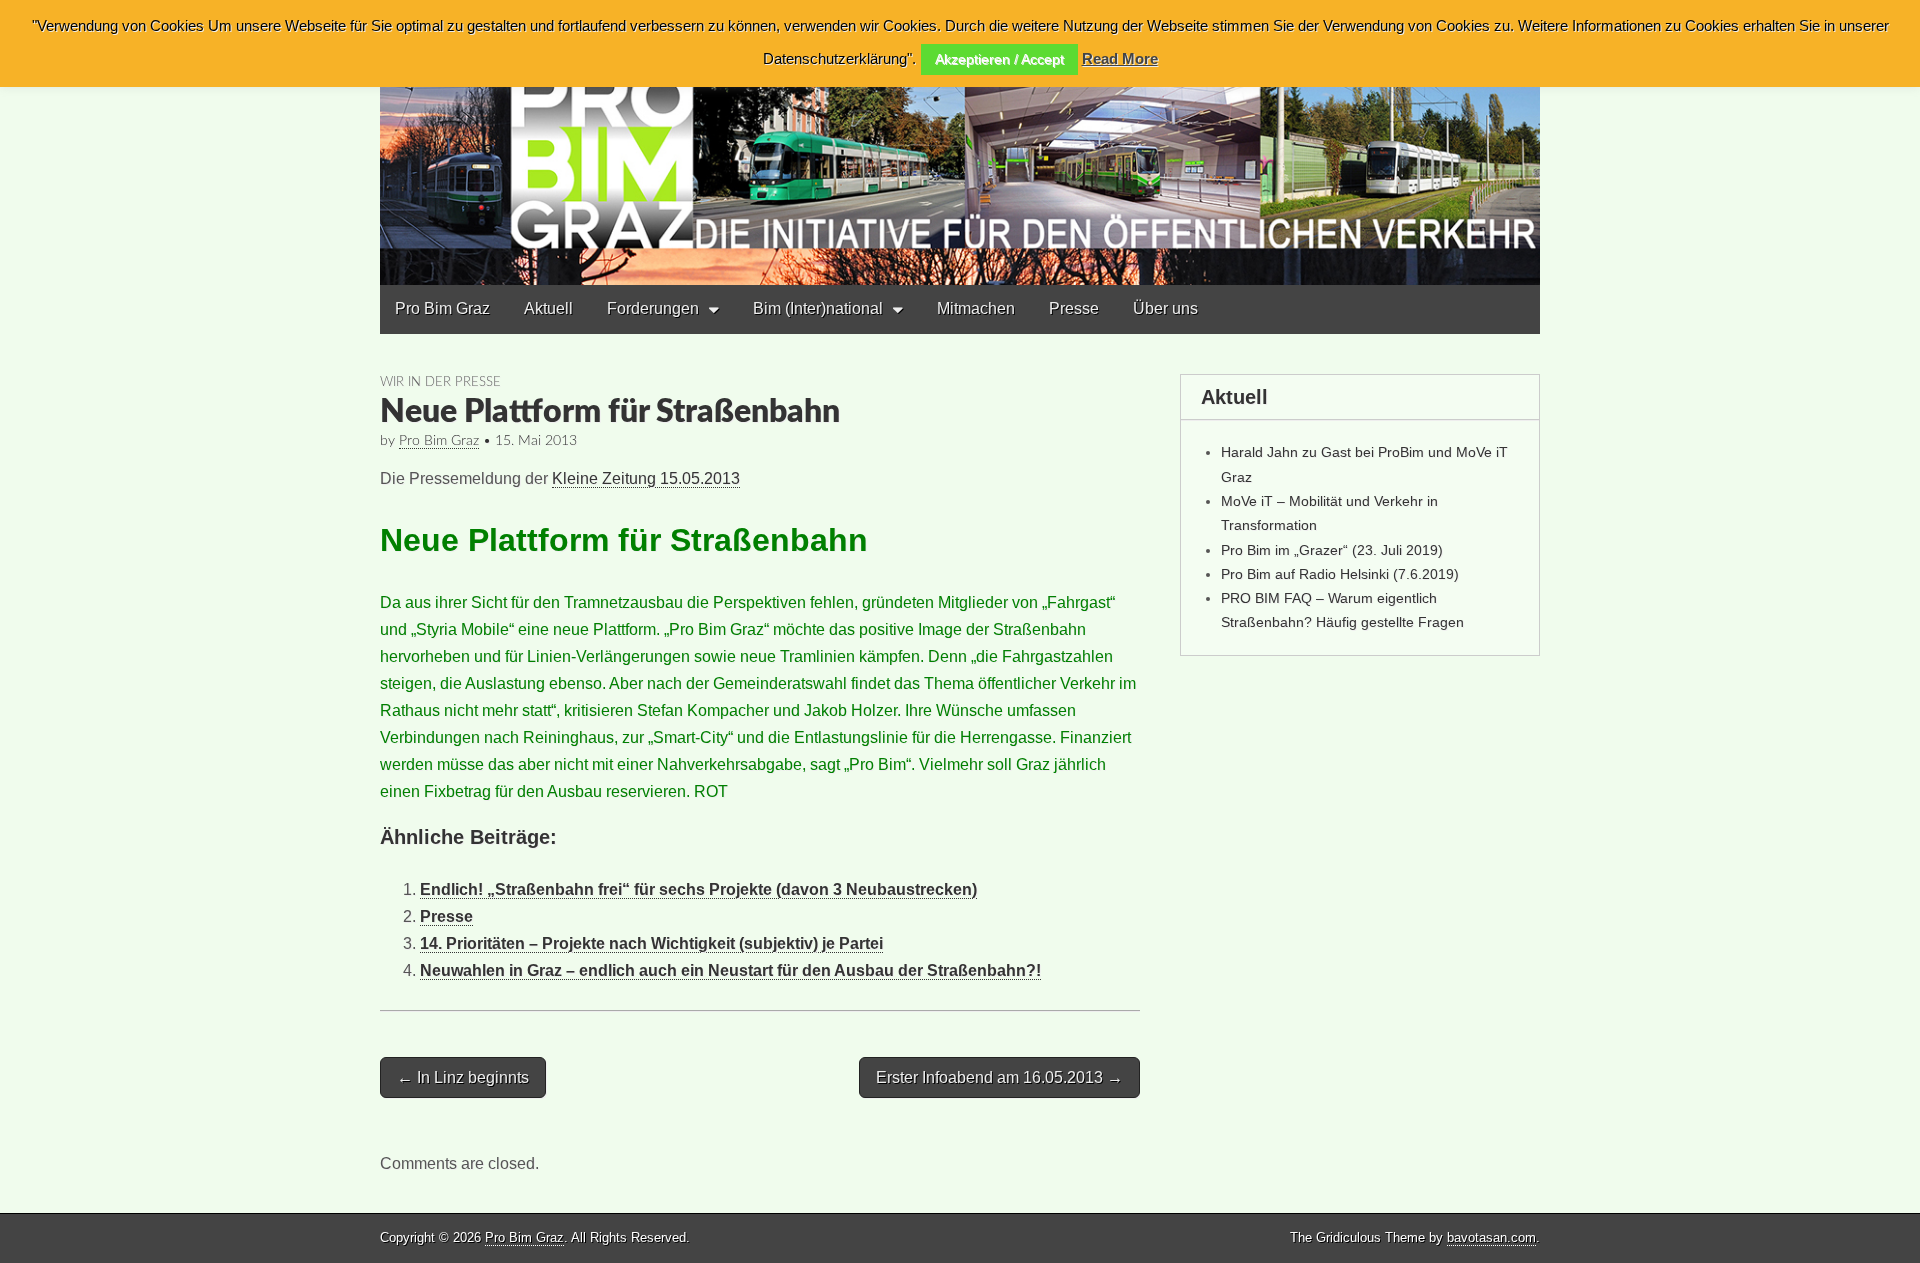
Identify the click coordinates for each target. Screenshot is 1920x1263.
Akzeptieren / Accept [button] (999, 59)
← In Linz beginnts (463, 1077)
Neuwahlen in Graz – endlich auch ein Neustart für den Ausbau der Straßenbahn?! (730, 970)
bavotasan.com (1491, 1237)
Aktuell (548, 308)
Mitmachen (976, 308)
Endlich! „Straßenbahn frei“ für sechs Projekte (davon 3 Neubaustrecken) (698, 889)
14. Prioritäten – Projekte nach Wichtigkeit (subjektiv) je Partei (651, 943)
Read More (1120, 58)
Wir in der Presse (440, 382)
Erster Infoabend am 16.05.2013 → (999, 1077)
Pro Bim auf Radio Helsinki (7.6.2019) (1340, 574)
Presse (1074, 308)
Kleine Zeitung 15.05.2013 (646, 478)
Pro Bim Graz (442, 308)
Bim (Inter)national (818, 308)
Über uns (1165, 308)
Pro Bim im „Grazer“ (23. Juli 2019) (1332, 550)
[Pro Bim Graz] (960, 142)
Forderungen (653, 308)
